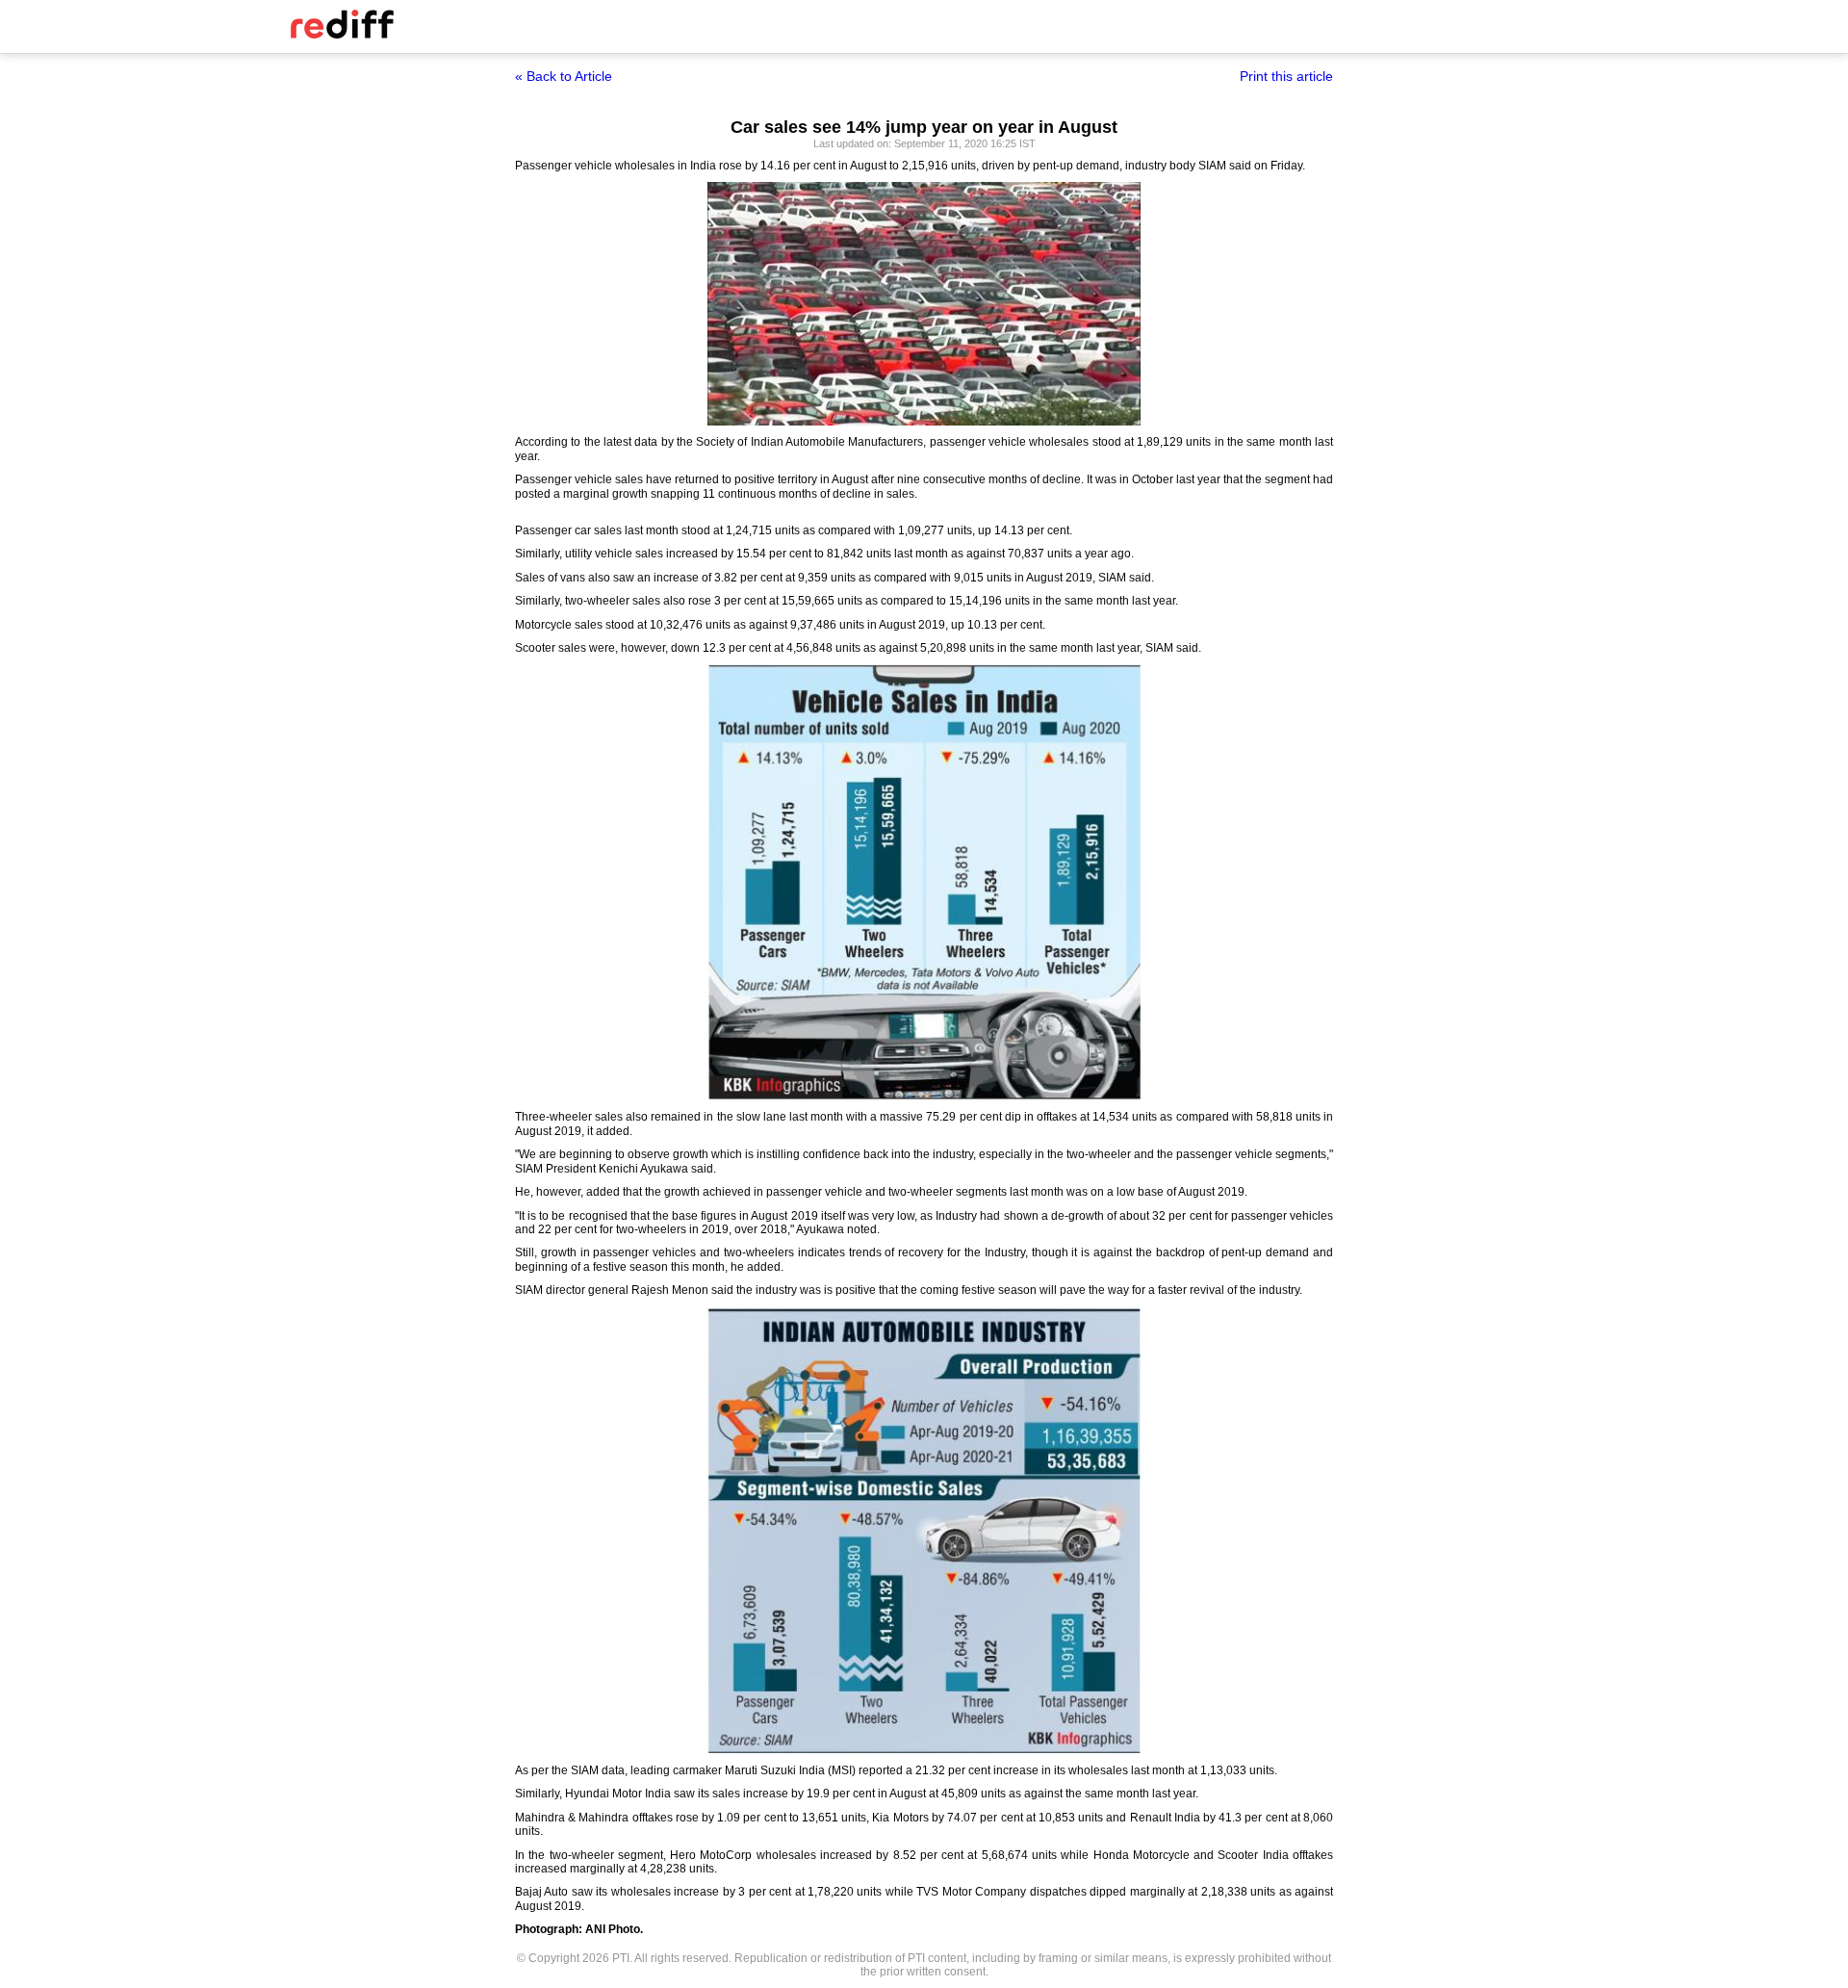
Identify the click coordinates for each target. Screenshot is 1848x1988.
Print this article (1286, 76)
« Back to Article (564, 76)
